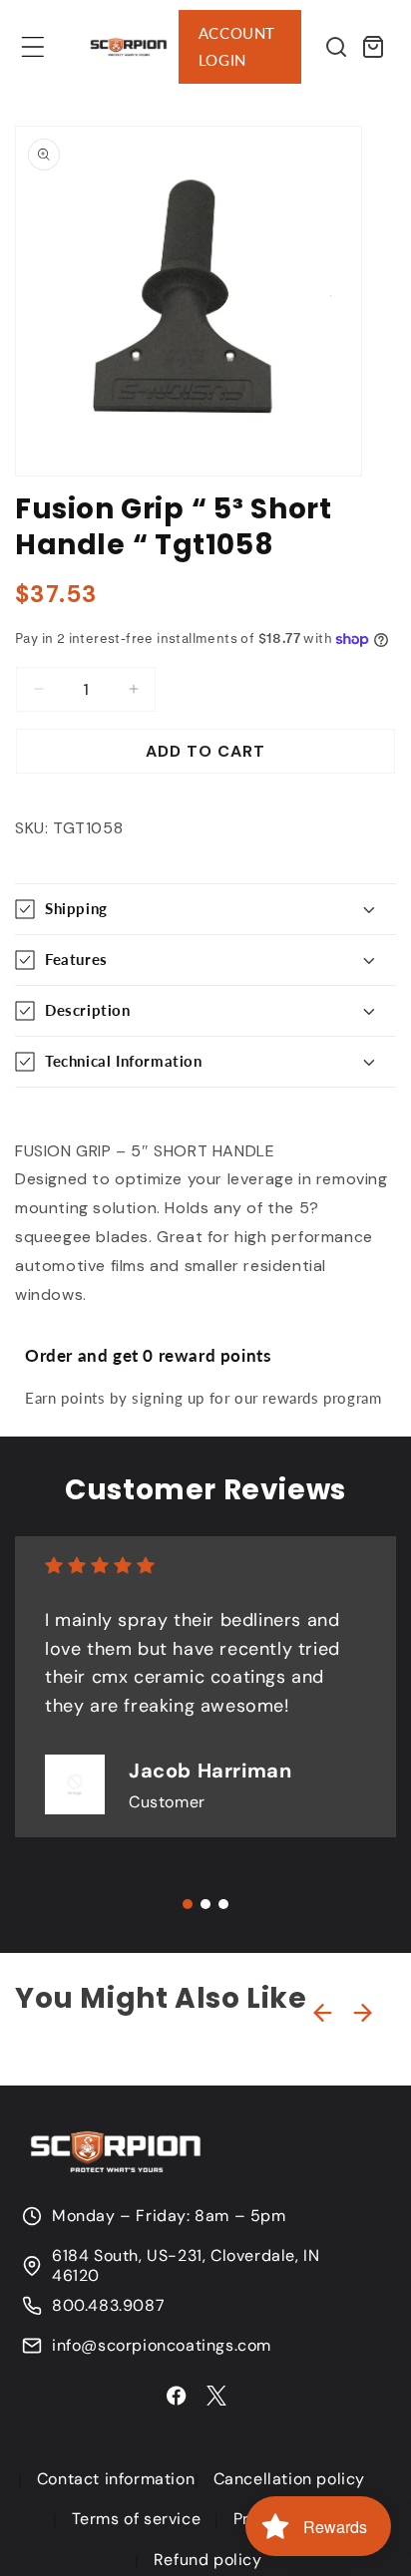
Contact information (116, 2479)
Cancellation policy (289, 2479)
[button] (33, 47)
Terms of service (137, 2519)
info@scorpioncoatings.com (162, 2346)
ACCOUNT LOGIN (237, 46)
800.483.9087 (108, 2306)
